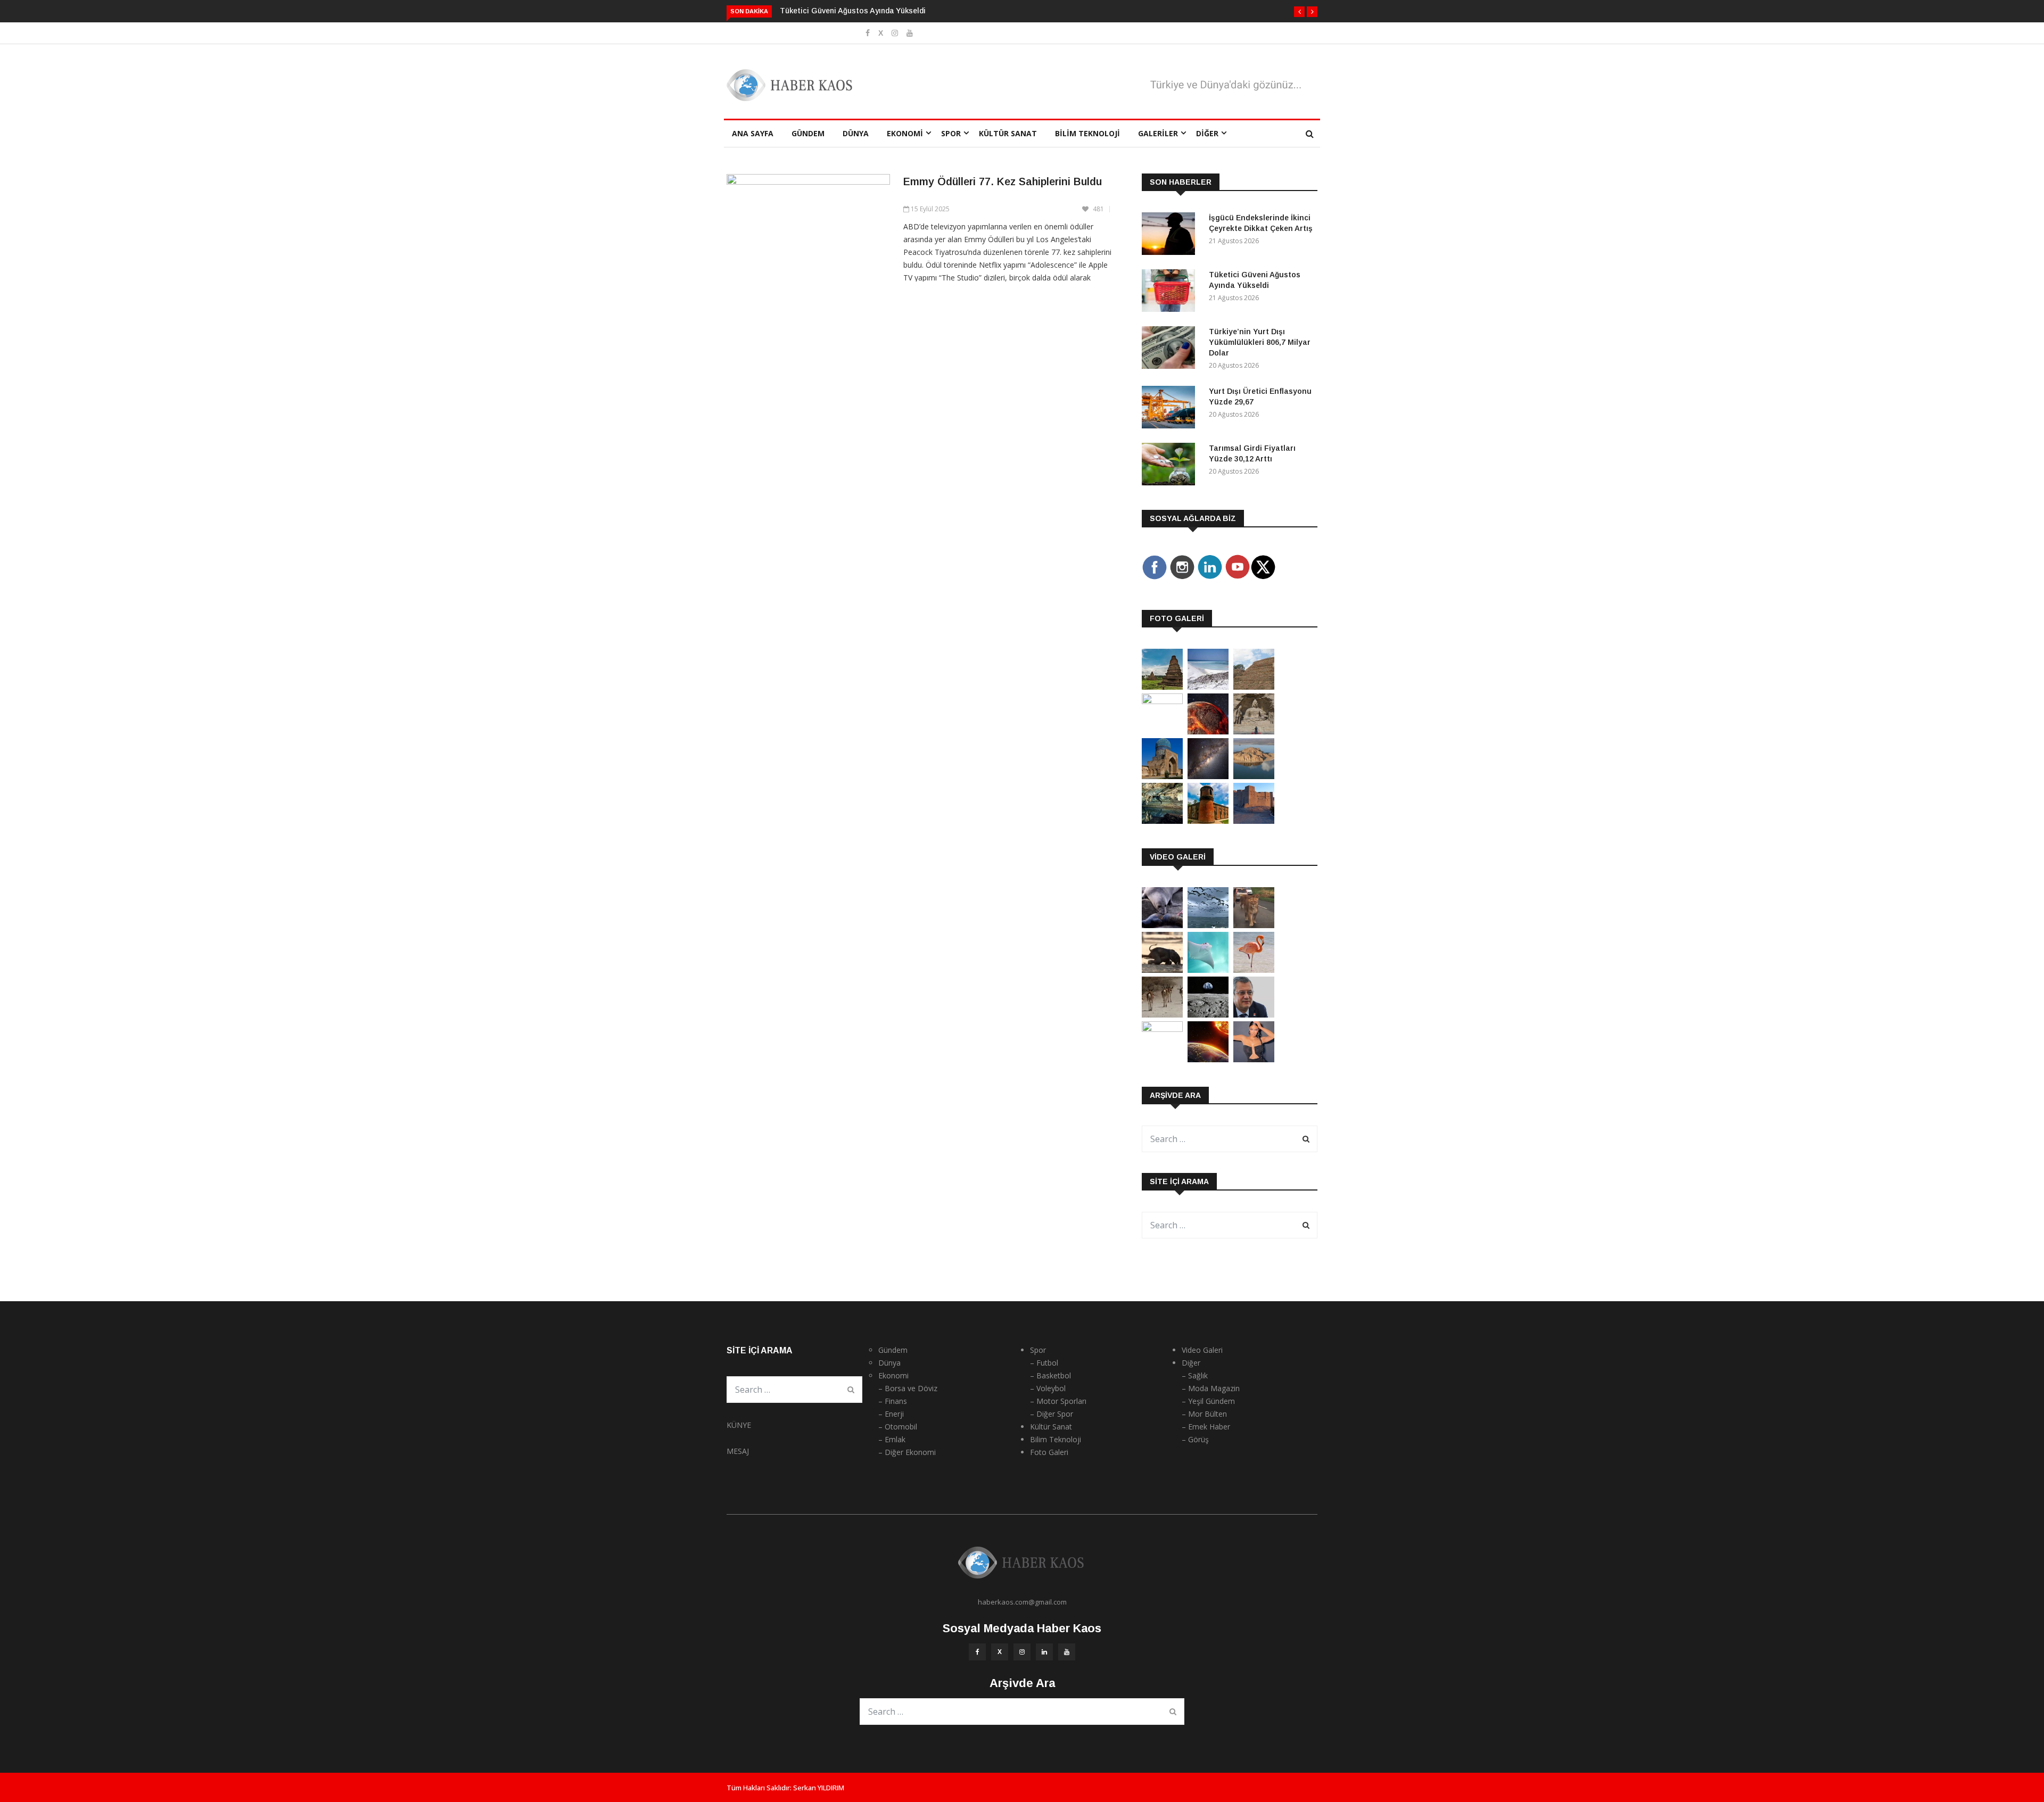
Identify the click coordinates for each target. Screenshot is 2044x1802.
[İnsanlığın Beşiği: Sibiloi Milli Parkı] (1254, 776)
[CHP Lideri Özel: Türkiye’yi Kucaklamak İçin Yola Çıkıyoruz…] (1254, 1015)
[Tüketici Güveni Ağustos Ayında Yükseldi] (1171, 292)
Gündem (808, 133)
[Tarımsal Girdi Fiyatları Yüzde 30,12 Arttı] (1171, 466)
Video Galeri (1202, 1350)
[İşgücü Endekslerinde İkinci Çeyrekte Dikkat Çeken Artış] (1171, 235)
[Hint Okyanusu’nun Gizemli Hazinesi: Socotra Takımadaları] (1208, 687)
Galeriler (1158, 133)
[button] (1299, 12)
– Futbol (1044, 1363)
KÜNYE (739, 1425)
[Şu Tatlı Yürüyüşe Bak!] (1162, 1015)
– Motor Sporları (1058, 1401)
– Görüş (1195, 1439)
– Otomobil (898, 1427)
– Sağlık (1195, 1375)
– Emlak (892, 1439)
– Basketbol (1050, 1375)
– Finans (893, 1401)
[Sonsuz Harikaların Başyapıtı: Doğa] (1208, 925)
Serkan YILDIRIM (819, 1788)
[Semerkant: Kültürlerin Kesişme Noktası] (1162, 776)
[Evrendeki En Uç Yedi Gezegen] (1208, 731)
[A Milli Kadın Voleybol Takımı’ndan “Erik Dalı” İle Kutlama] (1162, 1029)
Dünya (856, 133)
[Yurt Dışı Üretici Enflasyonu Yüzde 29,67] (1171, 409)
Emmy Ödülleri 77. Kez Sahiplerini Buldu (1003, 181)
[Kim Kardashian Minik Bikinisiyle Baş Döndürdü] (1254, 1059)
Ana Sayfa (753, 133)
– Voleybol (1048, 1388)
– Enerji (891, 1414)
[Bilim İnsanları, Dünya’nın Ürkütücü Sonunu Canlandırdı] (1208, 1059)
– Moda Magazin (1211, 1388)
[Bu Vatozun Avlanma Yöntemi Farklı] (1208, 970)
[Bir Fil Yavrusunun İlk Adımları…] (1162, 970)
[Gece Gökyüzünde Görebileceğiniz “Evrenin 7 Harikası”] (1208, 776)
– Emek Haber (1206, 1427)
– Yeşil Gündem (1208, 1401)
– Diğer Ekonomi (907, 1452)
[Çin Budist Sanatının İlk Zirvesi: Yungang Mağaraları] (1254, 731)
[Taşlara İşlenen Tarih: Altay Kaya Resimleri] (1162, 701)
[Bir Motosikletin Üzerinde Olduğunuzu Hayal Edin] (1254, 925)
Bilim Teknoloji (1087, 133)
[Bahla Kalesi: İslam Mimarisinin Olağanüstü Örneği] (1254, 821)
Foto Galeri (1049, 1452)
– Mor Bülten (1204, 1414)
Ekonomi (905, 133)
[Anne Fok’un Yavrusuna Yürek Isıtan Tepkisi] (1162, 925)
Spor (951, 133)
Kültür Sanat (1008, 133)
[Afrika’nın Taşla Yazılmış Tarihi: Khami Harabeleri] (1254, 687)
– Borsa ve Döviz (908, 1388)
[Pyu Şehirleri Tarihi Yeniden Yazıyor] (1162, 687)
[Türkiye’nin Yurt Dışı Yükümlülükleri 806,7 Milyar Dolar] (1171, 349)
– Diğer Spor (1052, 1414)
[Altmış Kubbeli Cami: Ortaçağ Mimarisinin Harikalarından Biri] (1208, 821)
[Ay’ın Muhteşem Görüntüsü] (1208, 1015)
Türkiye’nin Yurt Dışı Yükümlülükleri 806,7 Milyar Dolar (1260, 342)
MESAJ (738, 1451)
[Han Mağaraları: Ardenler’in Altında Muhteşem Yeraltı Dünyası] (1162, 821)
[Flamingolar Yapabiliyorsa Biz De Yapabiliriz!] (1254, 970)
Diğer (1207, 133)
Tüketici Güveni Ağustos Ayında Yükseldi (853, 11)
